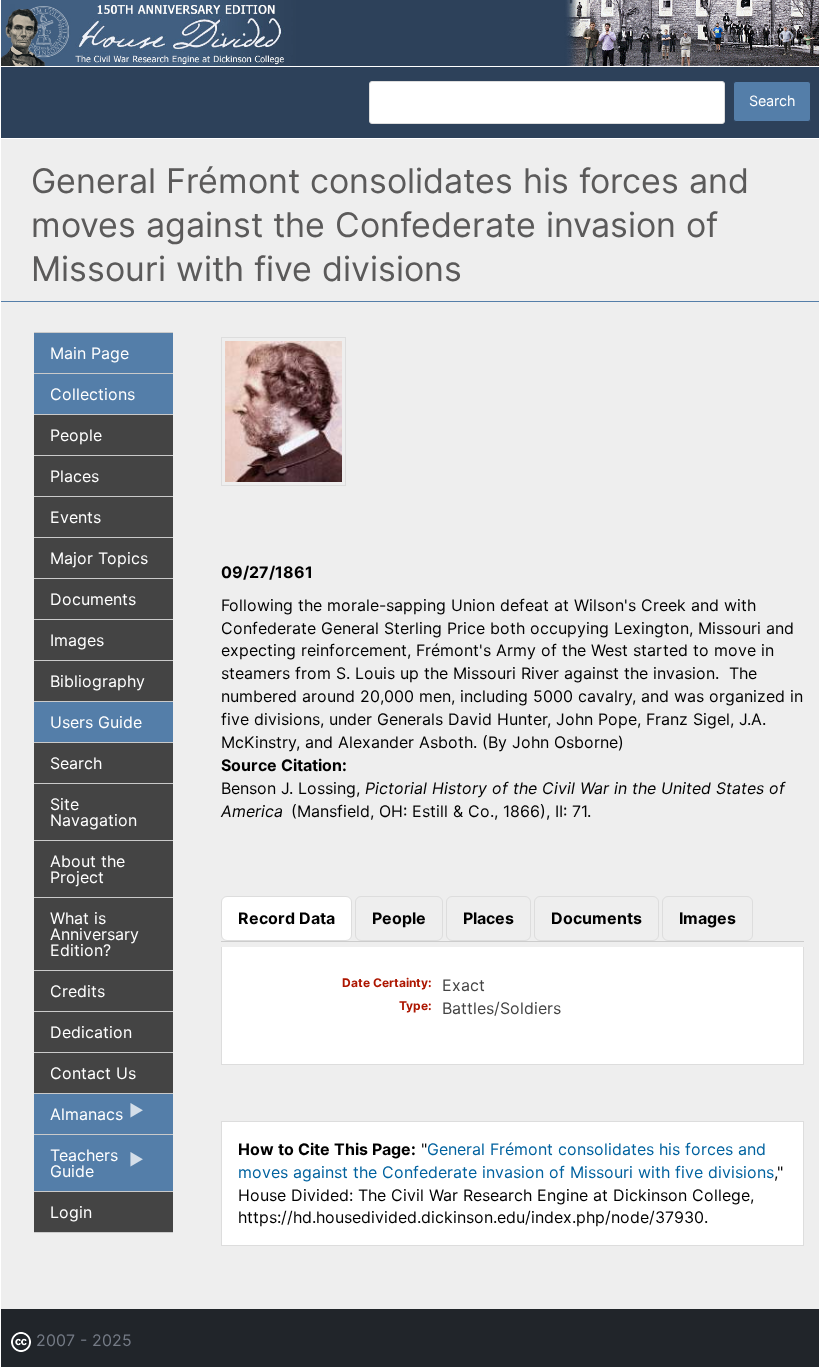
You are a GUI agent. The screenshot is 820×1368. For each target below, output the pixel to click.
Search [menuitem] (76, 763)
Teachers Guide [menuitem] (76, 1168)
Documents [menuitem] (93, 599)
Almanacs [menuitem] (78, 1119)
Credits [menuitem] (77, 991)
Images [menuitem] (77, 640)
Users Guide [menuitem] (96, 722)
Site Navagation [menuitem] (93, 812)
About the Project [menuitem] (87, 869)
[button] (283, 479)
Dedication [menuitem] (91, 1032)
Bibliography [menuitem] (97, 681)
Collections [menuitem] (92, 394)
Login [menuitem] (71, 1212)
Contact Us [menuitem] (93, 1073)
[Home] (410, 31)
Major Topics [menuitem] (99, 558)
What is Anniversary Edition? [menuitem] (94, 934)
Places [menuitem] (74, 476)
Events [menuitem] (75, 517)
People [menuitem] (76, 435)
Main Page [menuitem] (89, 353)
